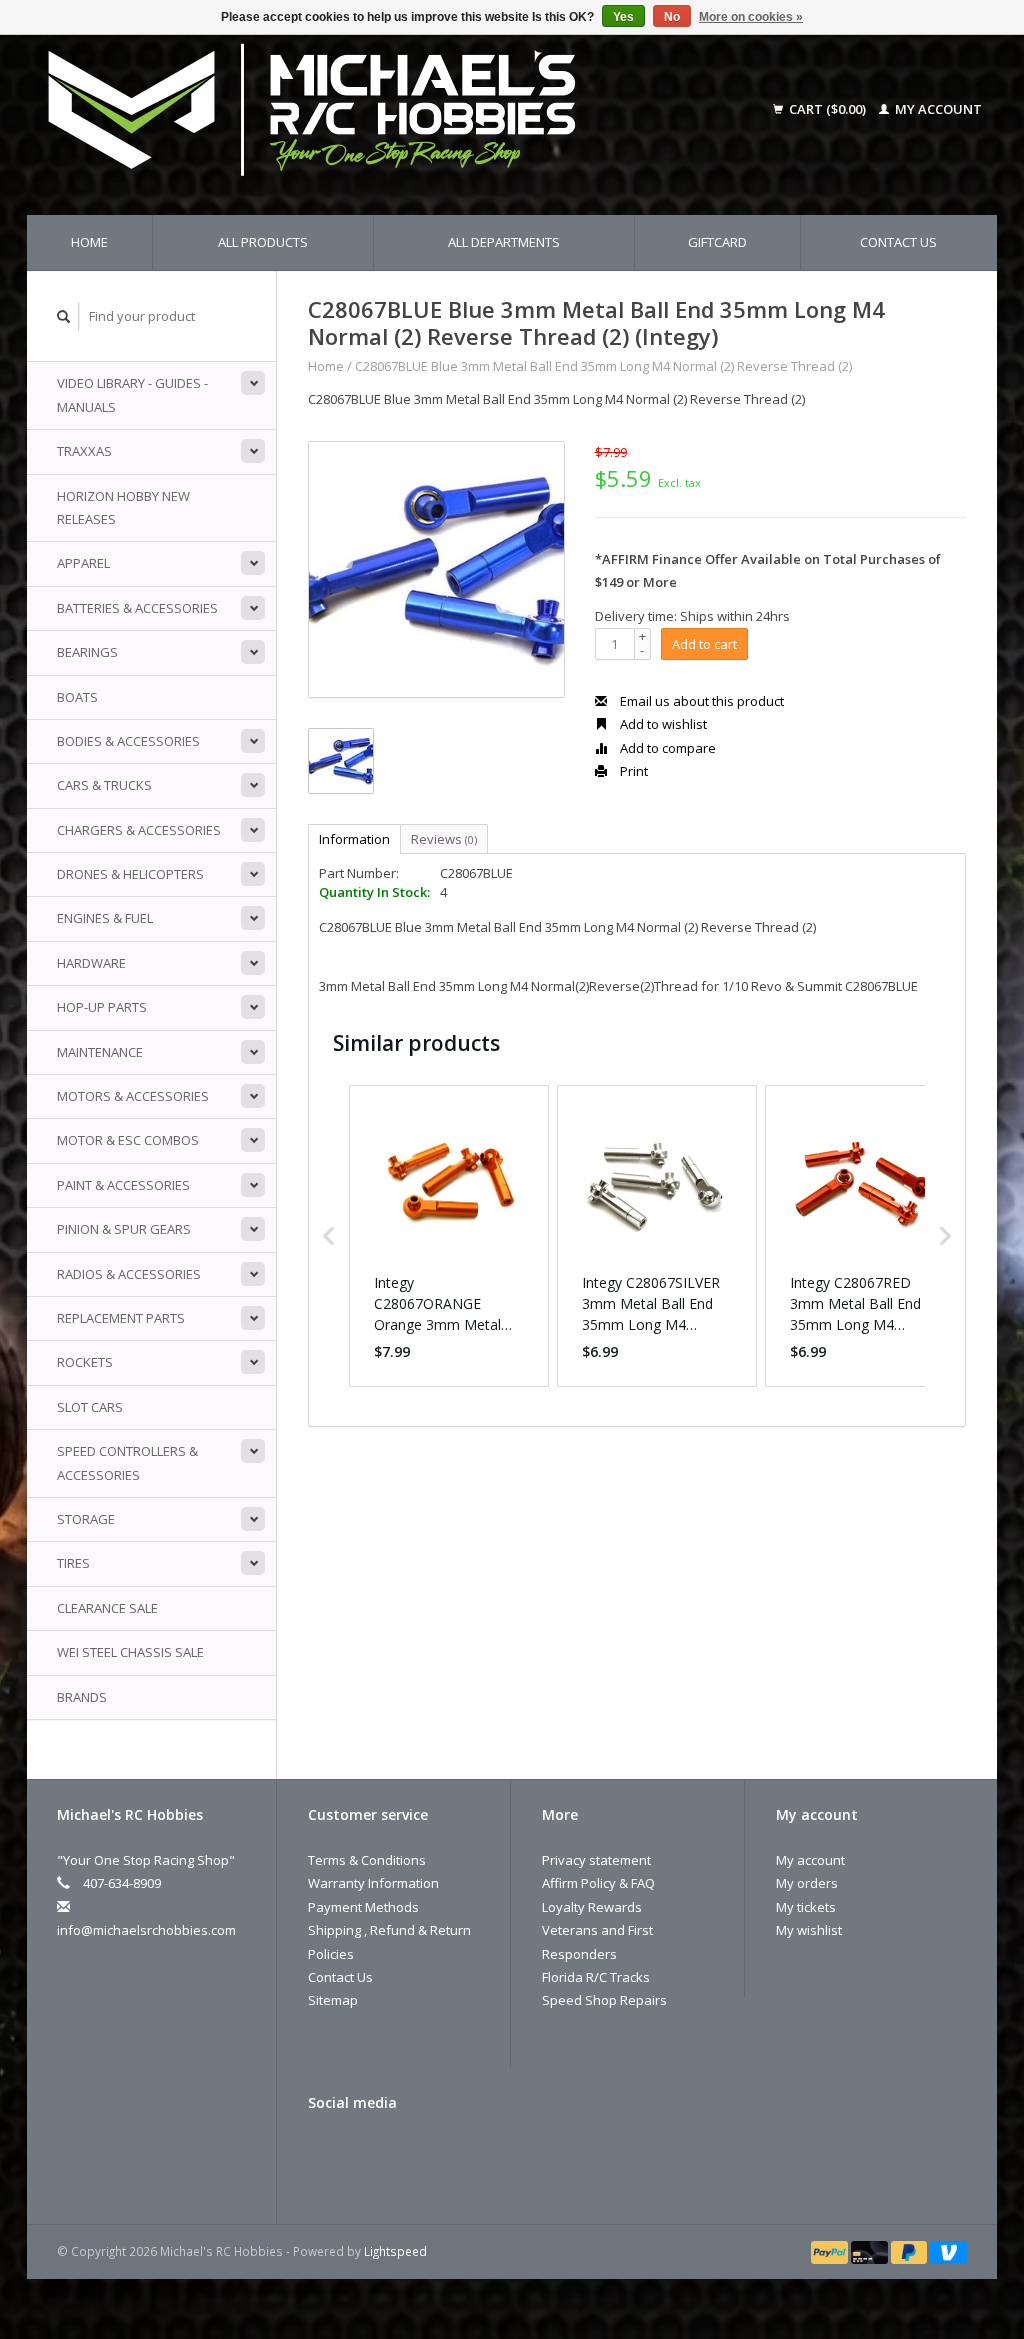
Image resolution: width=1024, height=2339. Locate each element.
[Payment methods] (831, 2251)
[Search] (64, 316)
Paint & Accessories (123, 1185)
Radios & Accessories (129, 1274)
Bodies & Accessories (128, 741)
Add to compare (666, 748)
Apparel (83, 563)
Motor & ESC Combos (128, 1140)
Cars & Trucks (104, 785)
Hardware (91, 963)
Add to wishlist (662, 724)
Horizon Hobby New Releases (123, 507)
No (672, 17)
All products (263, 242)
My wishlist (809, 1930)
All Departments (504, 242)
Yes (623, 17)
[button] (329, 1236)
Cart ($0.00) (827, 109)
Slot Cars (90, 1407)
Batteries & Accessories (137, 608)
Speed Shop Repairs (604, 2000)
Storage (86, 1519)
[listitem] (449, 1236)
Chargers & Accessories (139, 830)
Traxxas (84, 451)
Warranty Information (373, 1883)
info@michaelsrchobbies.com (146, 1930)
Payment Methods (363, 1907)
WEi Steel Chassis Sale (130, 1652)
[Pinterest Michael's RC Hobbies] (359, 2153)
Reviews (444, 839)
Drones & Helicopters (130, 874)
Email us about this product (700, 701)
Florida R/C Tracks (596, 1977)
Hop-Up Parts (102, 1007)
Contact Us (898, 242)
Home (89, 242)
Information (354, 839)
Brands (82, 1697)
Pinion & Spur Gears (124, 1229)
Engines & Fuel (105, 918)
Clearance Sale (107, 1608)
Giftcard (717, 242)
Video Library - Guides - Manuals (132, 394)
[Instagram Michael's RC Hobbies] (394, 2153)
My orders (807, 1883)
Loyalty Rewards (592, 1907)
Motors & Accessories (133, 1096)
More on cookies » (751, 17)
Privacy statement (596, 1860)
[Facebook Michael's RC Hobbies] (324, 2153)
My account (937, 109)
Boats (77, 697)
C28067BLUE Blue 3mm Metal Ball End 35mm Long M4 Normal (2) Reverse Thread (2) (603, 366)
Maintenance (100, 1052)
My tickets (806, 1907)
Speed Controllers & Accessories (127, 1462)
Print (632, 771)
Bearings (87, 652)
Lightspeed (395, 2251)
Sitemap (333, 2000)
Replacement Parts (121, 1318)
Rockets (85, 1362)
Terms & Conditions (367, 1860)
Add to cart (704, 644)
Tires (73, 1563)
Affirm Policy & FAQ (598, 1883)
